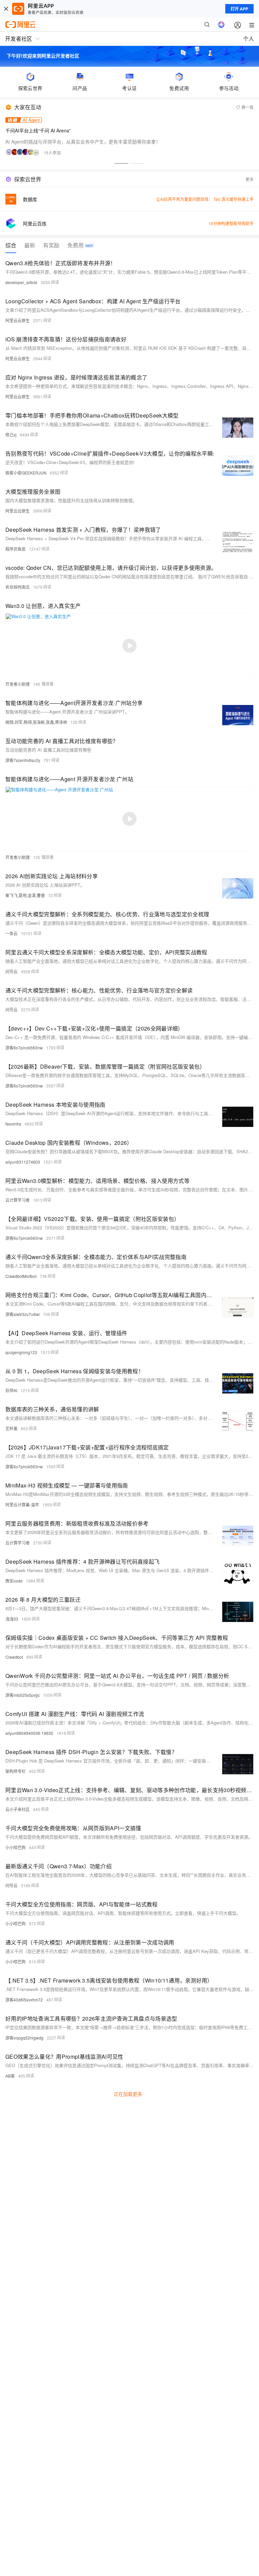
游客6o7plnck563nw (24, 1048)
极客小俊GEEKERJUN (26, 473)
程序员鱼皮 (16, 549)
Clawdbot (14, 1657)
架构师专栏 (16, 1771)
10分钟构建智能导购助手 (231, 223)
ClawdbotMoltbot (21, 1276)
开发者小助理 (18, 684)
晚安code (14, 1581)
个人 (249, 39)
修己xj (11, 435)
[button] (121, 163)
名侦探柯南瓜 (18, 587)
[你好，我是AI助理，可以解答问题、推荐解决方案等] (221, 25)
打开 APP (239, 9)
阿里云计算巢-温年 (22, 1505)
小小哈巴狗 (16, 1847)
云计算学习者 (18, 1200)
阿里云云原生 (18, 320)
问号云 (11, 971)
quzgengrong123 (21, 1352)
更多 (250, 179)
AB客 (10, 2076)
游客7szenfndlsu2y (23, 760)
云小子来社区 (18, 1809)
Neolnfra (13, 1124)
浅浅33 (12, 1619)
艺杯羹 (11, 1428)
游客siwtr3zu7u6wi (23, 1314)
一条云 (11, 933)
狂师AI (11, 1390)
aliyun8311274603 (23, 1162)
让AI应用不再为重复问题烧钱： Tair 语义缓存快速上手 (205, 199)
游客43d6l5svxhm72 (24, 2000)
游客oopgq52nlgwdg (24, 2038)
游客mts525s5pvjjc (23, 1695)
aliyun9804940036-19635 (29, 1733)
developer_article (21, 282)
